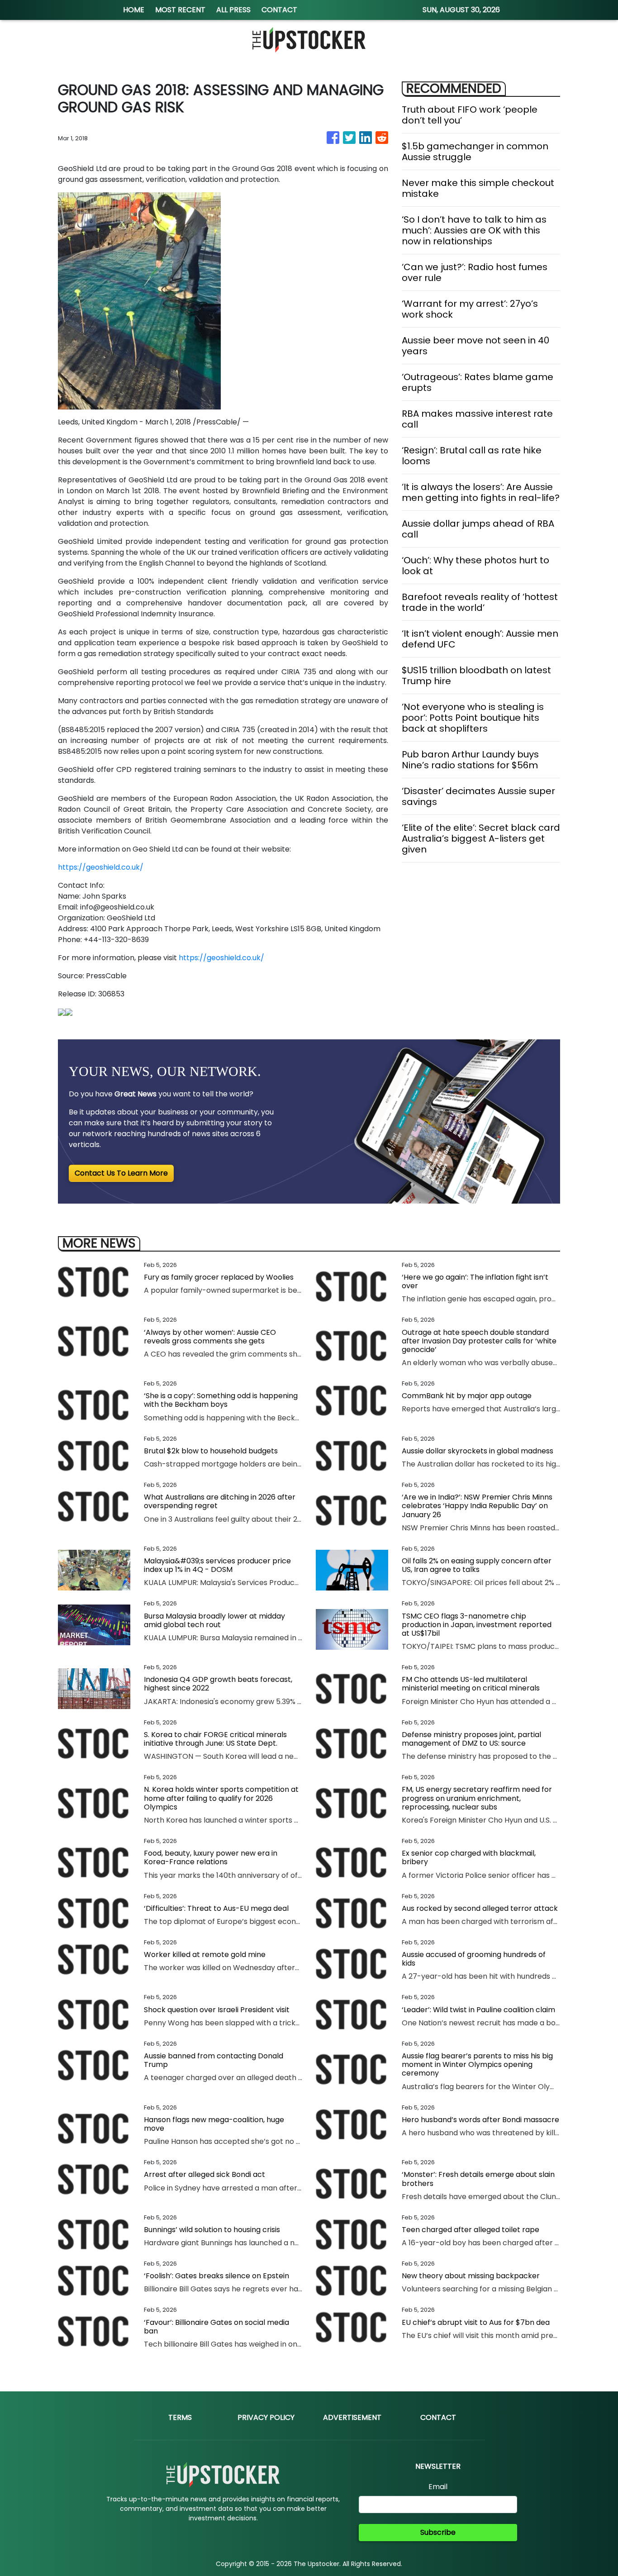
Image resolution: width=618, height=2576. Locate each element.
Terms (180, 2417)
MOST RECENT (180, 10)
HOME (134, 10)
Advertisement (352, 2417)
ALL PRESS (233, 10)
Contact (438, 2417)
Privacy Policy (266, 2417)
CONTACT (279, 10)
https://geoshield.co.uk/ (101, 867)
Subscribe (438, 2532)
